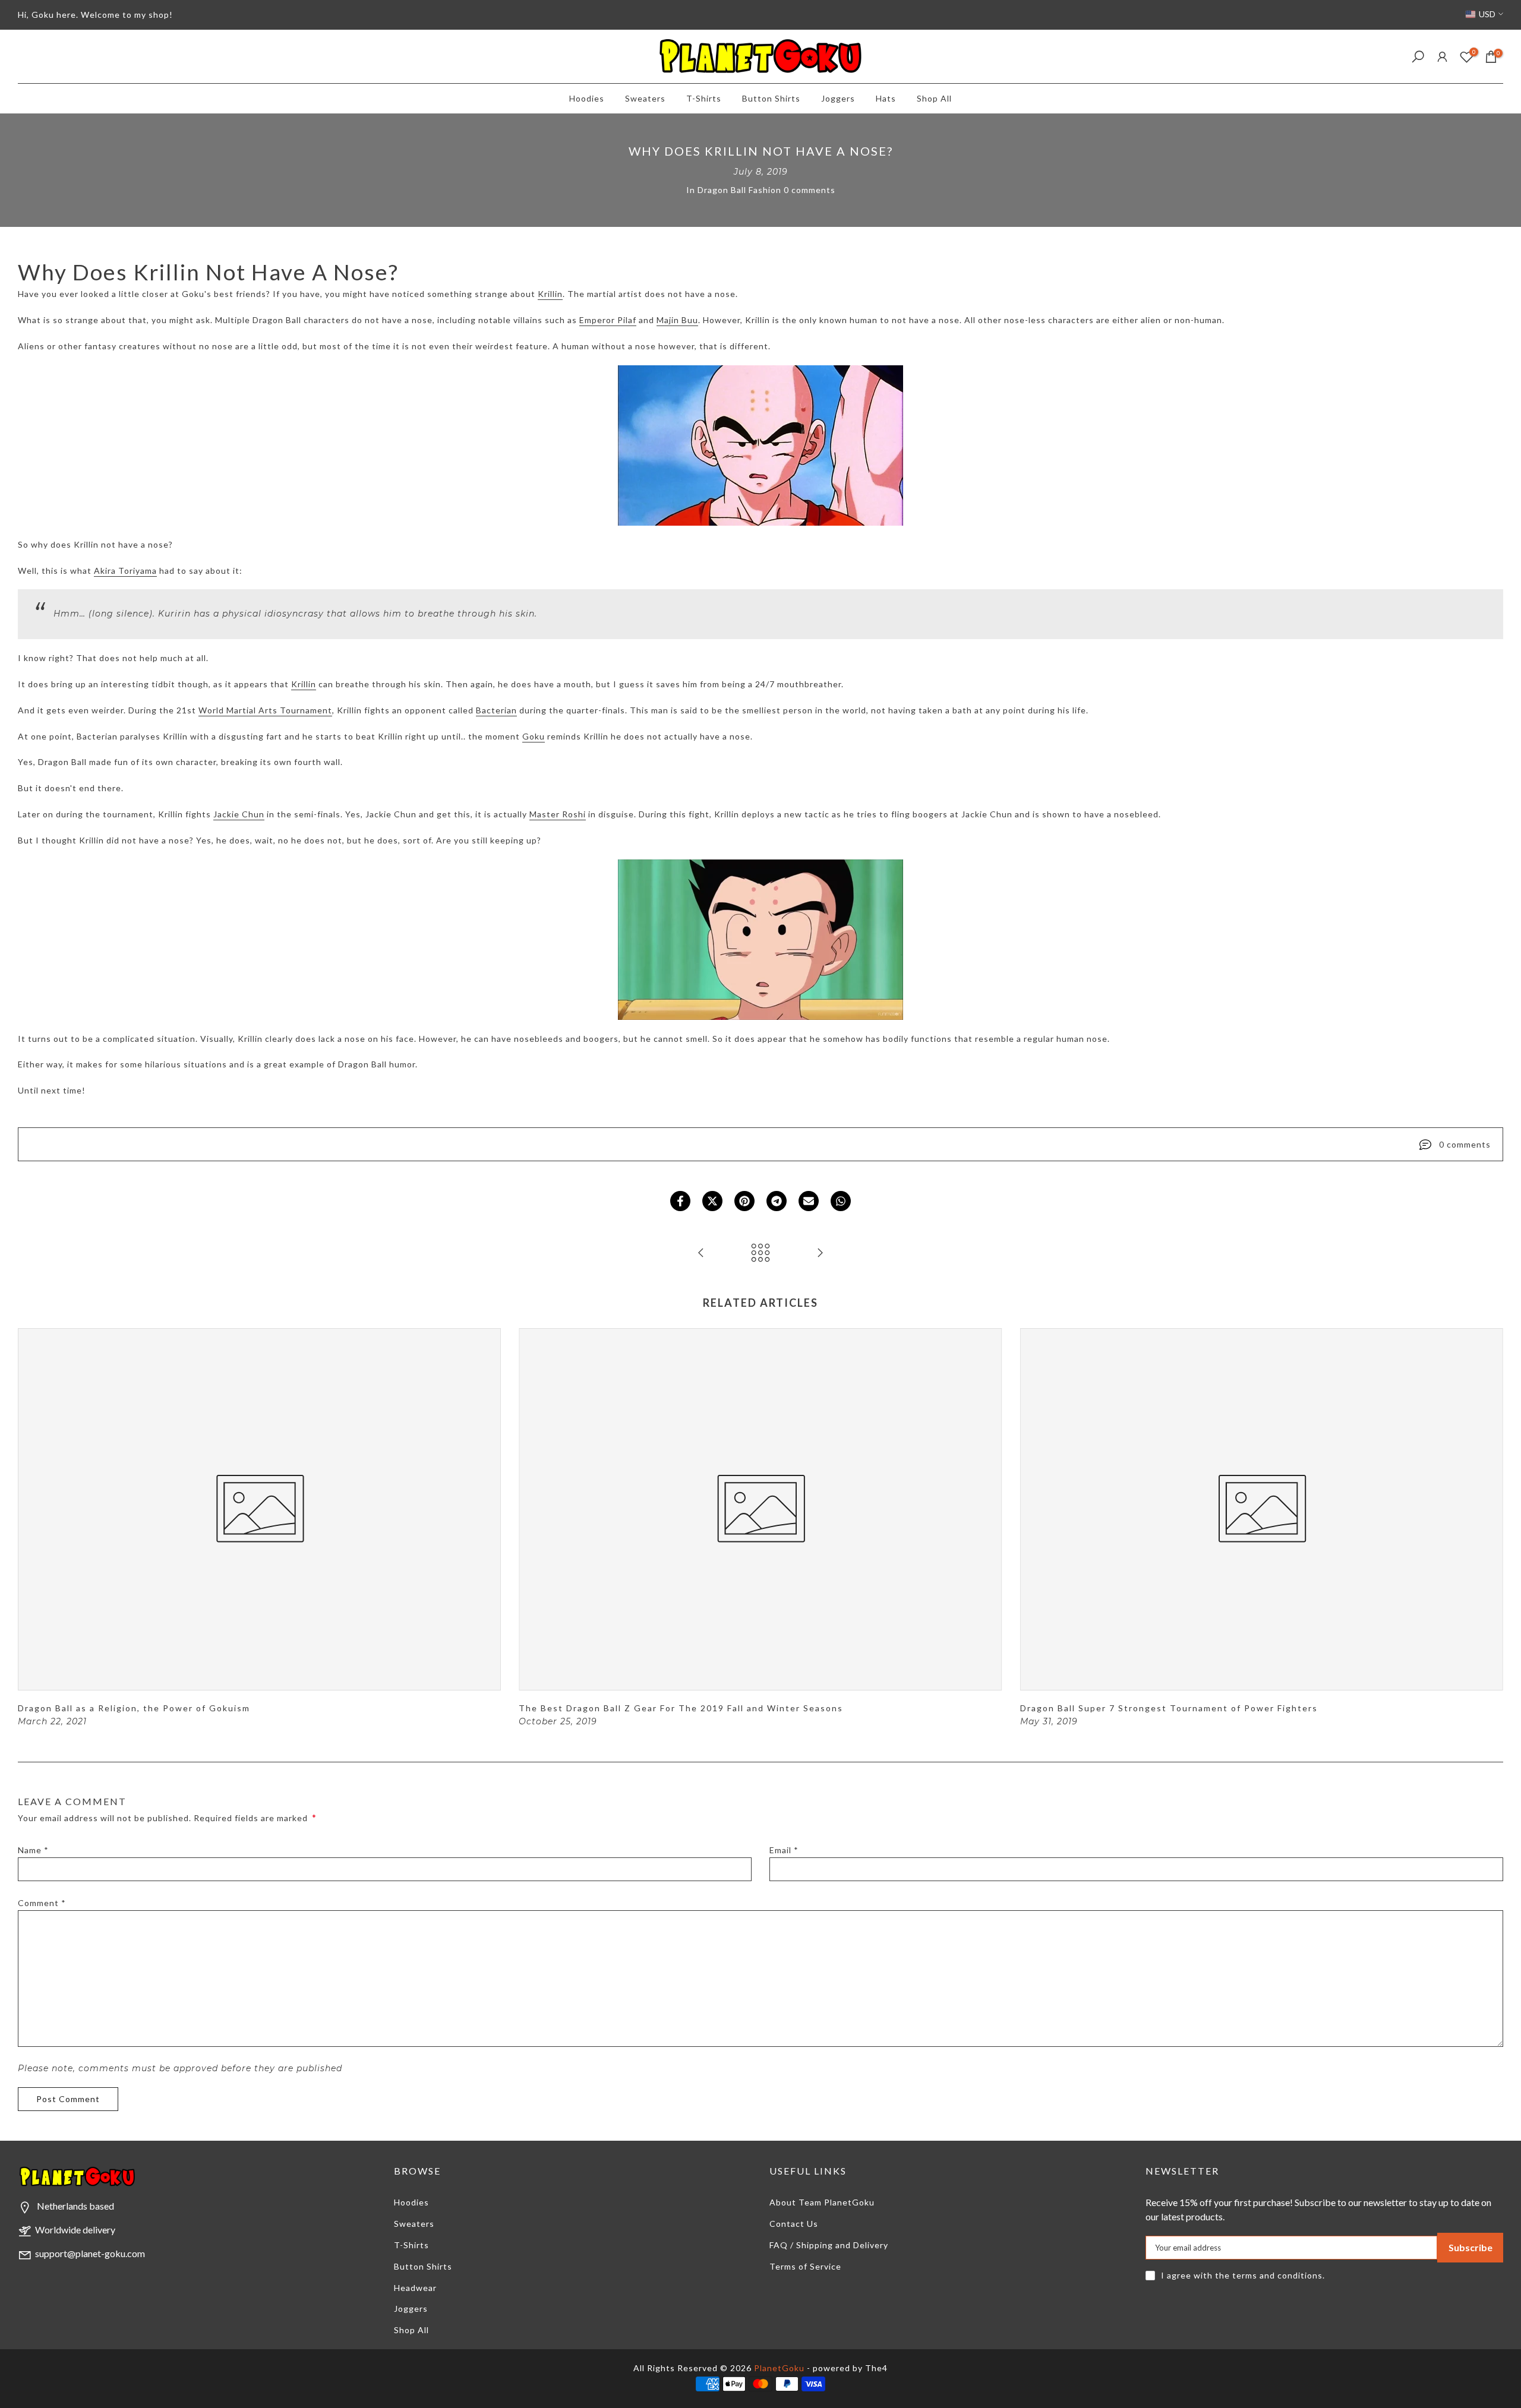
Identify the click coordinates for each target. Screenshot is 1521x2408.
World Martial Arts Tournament (265, 710)
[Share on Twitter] (712, 1201)
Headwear (415, 2288)
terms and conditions (1277, 2275)
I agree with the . (1243, 2275)
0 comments (810, 190)
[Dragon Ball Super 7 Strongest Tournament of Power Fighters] (701, 1253)
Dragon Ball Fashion (739, 190)
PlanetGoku (779, 2368)
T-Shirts (704, 98)
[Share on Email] (809, 1201)
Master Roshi (558, 814)
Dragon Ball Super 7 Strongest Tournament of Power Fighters (1169, 1708)
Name (33, 1850)
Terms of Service (805, 2266)
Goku (534, 736)
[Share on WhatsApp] (841, 1201)
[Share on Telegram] (777, 1201)
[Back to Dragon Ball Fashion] (760, 1253)
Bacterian (496, 710)
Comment (42, 1903)
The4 (876, 2368)
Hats (886, 98)
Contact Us (794, 2224)
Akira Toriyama (125, 571)
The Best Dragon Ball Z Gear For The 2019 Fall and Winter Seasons (681, 1708)
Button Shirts (771, 98)
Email (784, 1850)
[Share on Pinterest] (744, 1201)
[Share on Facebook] (680, 1201)
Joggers (838, 98)
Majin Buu (677, 320)
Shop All (934, 98)
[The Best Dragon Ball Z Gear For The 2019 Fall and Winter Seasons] (820, 1253)
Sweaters (645, 98)
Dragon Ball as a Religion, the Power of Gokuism (134, 1708)
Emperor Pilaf (608, 320)
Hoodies (587, 98)
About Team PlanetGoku (822, 2202)
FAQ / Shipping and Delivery (829, 2245)
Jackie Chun (239, 814)
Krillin (550, 294)
